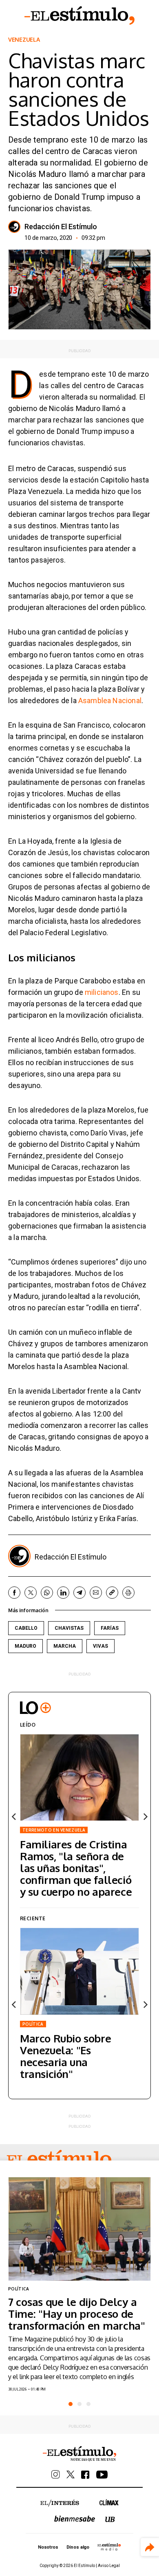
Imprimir (128, 1593)
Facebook (14, 1593)
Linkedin (63, 1593)
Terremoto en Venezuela (54, 1830)
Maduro (25, 1646)
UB (110, 2519)
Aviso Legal (109, 2566)
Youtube (102, 2475)
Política (33, 2024)
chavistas (69, 1628)
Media (109, 2547)
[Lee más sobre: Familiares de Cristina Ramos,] (79, 1777)
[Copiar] (112, 1593)
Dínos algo (78, 2547)
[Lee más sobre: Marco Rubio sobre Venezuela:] (79, 1971)
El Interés (60, 2503)
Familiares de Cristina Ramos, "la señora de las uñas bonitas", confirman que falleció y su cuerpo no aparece (76, 1868)
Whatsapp (47, 1593)
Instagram (56, 2474)
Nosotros (48, 2547)
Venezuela (24, 40)
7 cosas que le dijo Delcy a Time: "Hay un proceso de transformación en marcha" (77, 2313)
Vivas (100, 1646)
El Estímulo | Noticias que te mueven (79, 2454)
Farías (110, 1628)
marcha (65, 1646)
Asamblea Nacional (110, 700)
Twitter (31, 1593)
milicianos (102, 992)
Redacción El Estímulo (61, 227)
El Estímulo (79, 16)
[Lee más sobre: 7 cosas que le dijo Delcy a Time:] (79, 2229)
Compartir (150, 2547)
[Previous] (14, 1816)
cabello (26, 1628)
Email (96, 1593)
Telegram (79, 1593)
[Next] (145, 1816)
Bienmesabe (75, 2519)
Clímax (109, 2502)
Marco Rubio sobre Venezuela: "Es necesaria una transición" (65, 2056)
